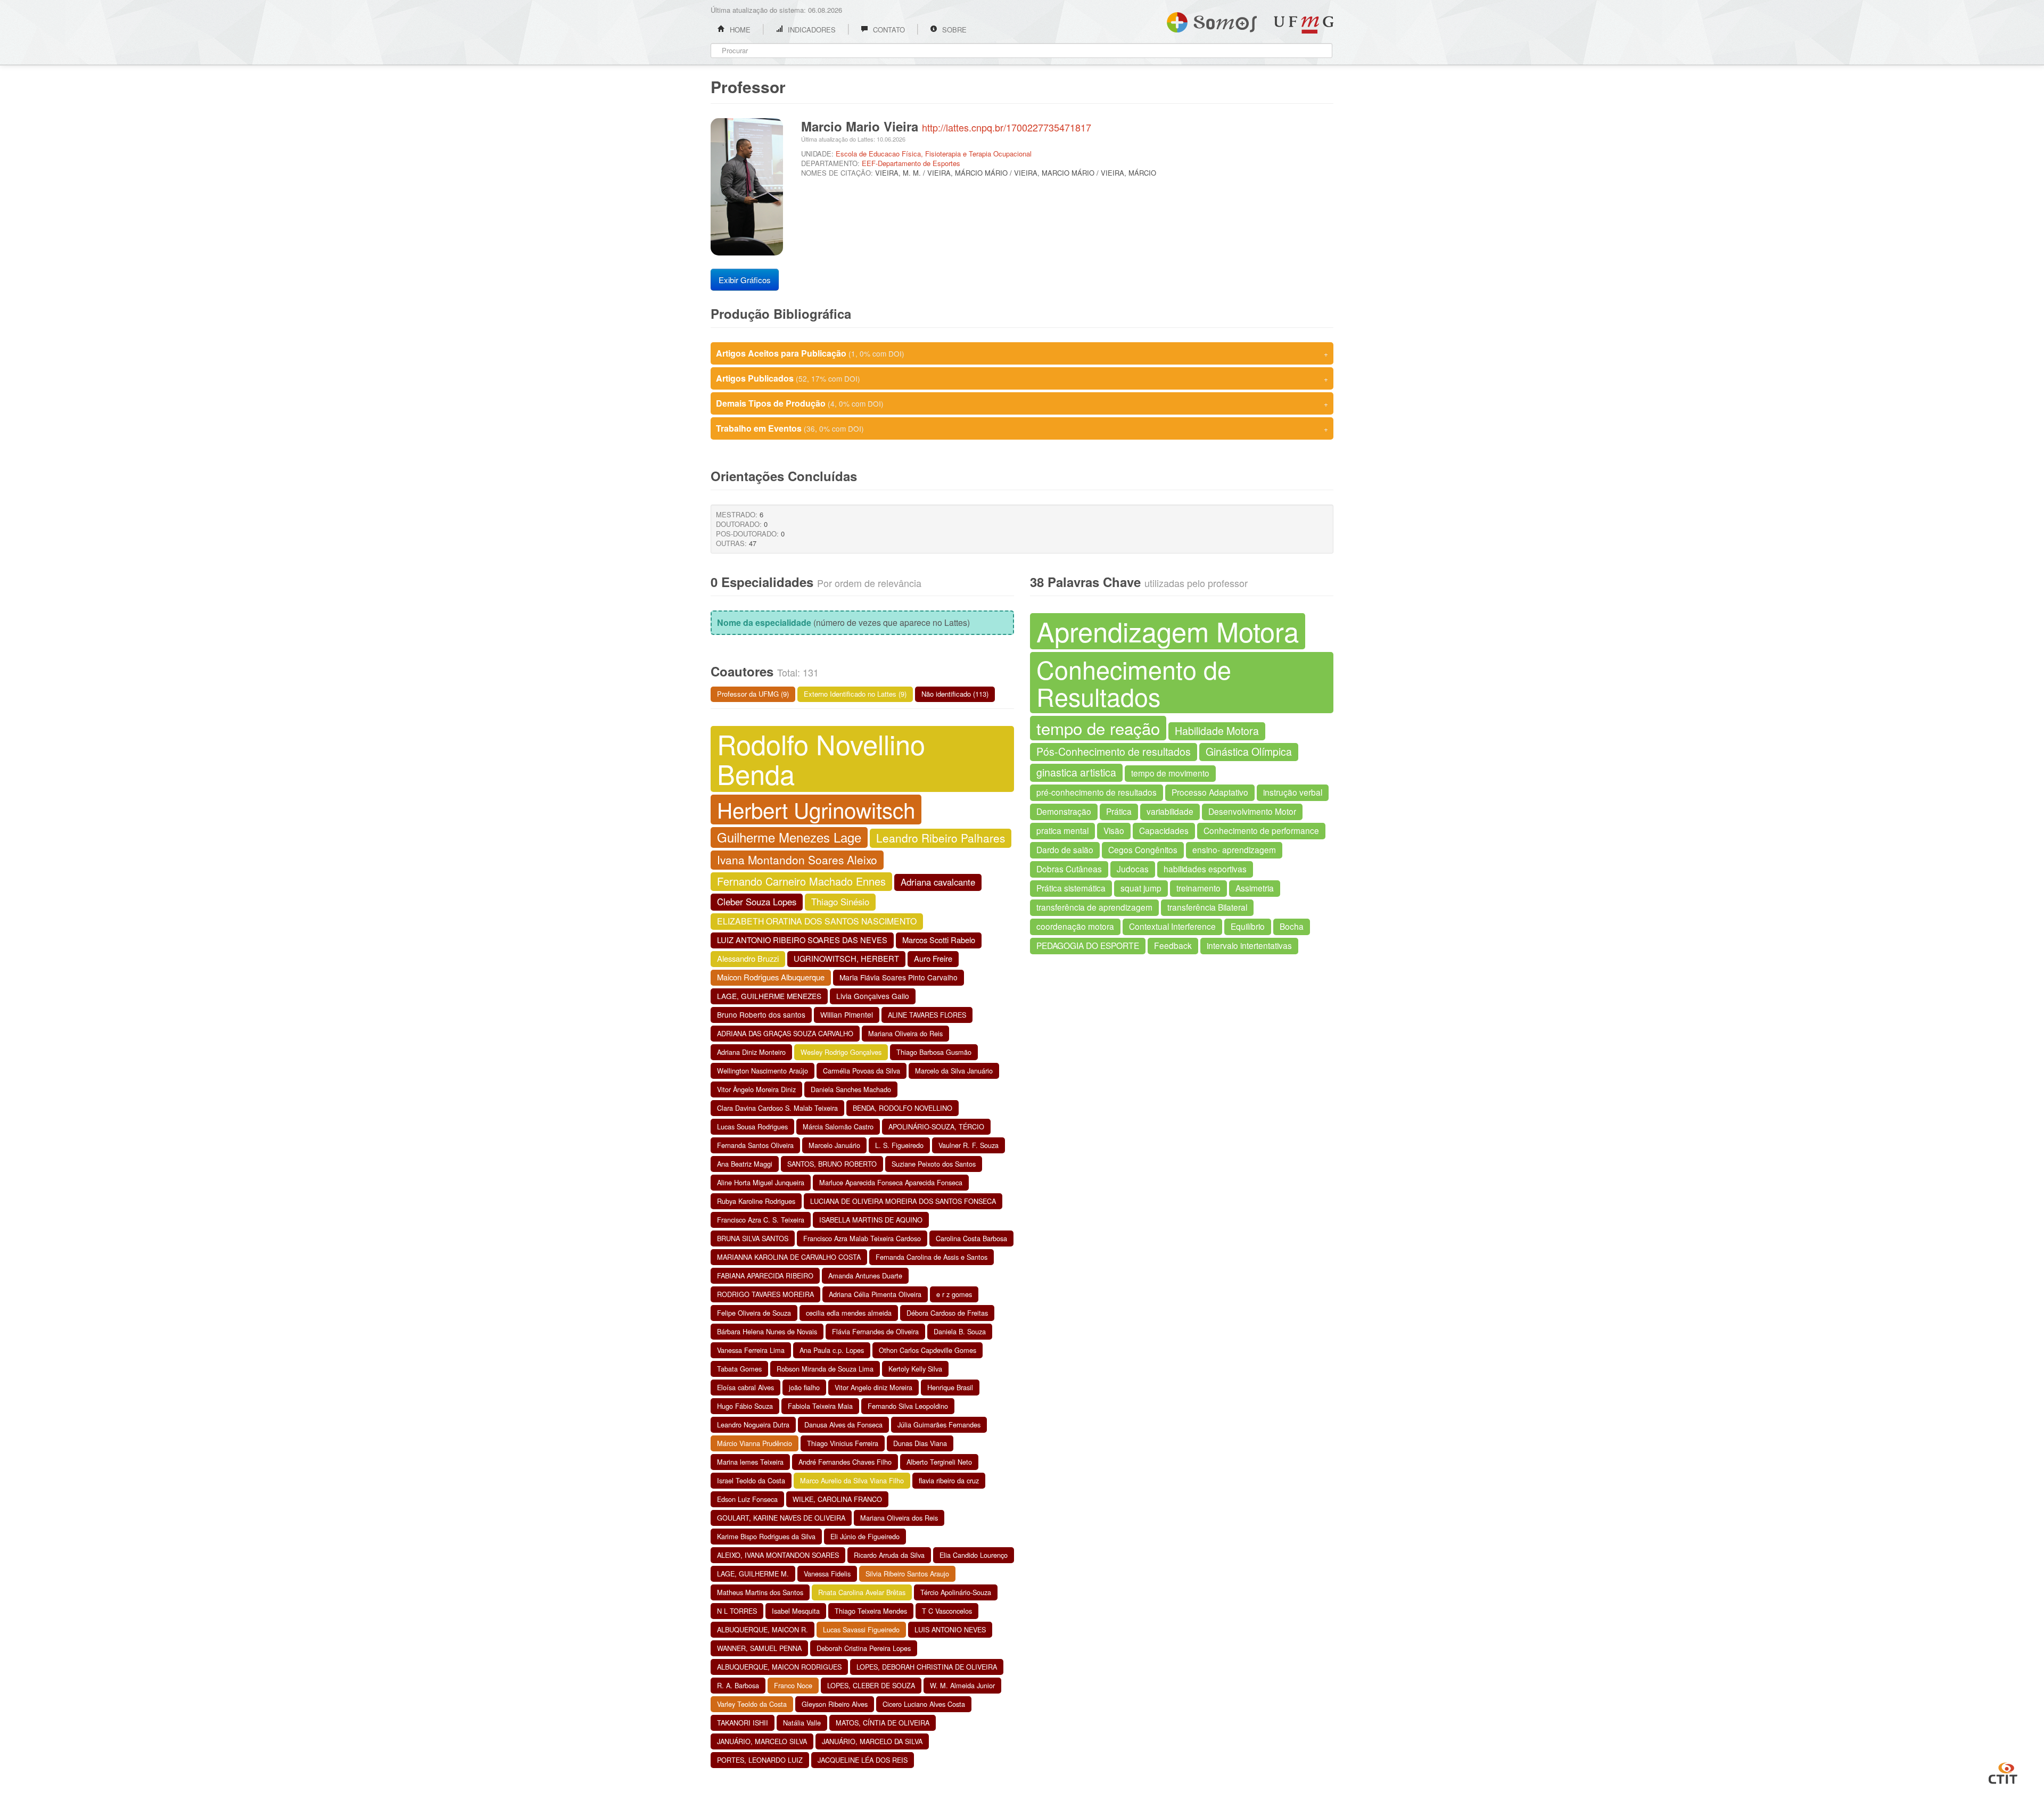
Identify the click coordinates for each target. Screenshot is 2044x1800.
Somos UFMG (1212, 20)
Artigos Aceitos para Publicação (1022, 353)
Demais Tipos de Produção (1022, 403)
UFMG (1304, 25)
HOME (739, 30)
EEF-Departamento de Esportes (911, 163)
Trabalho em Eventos (1022, 428)
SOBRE (953, 30)
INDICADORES (811, 30)
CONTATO (888, 30)
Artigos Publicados (1022, 378)
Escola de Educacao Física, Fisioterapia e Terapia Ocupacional (934, 154)
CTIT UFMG (2003, 1772)
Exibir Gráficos (745, 280)
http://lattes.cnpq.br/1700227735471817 (1007, 127)
